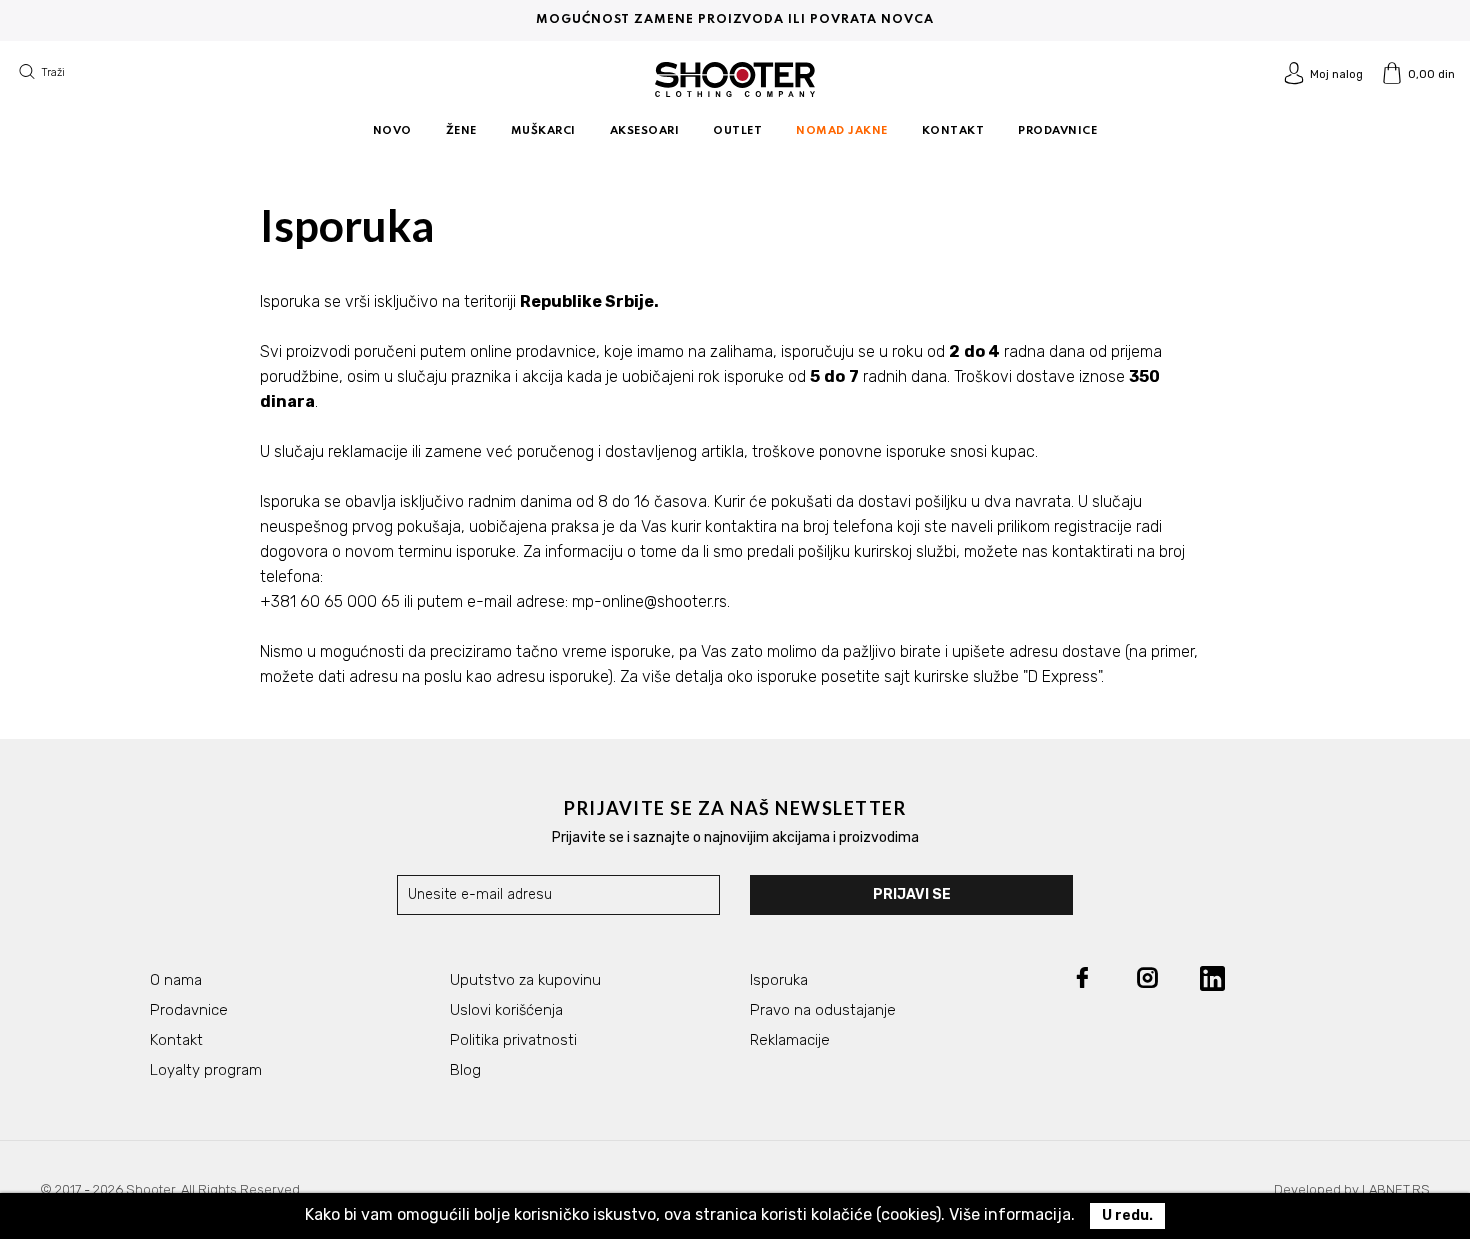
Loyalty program (206, 1070)
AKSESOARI (645, 131)
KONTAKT (953, 131)
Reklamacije (790, 1040)
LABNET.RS (1396, 1189)
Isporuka (779, 980)
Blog (465, 1070)
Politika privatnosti (513, 1040)
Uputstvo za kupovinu (525, 980)
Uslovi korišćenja (506, 1010)
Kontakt (176, 1040)
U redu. (1127, 1215)
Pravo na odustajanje (823, 1010)
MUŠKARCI (543, 131)
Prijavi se (912, 894)
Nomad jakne (842, 131)
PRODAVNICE (1057, 131)
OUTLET (737, 131)
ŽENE (461, 131)
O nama (176, 980)
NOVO (392, 131)
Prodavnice (189, 1010)
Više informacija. (1012, 1214)
